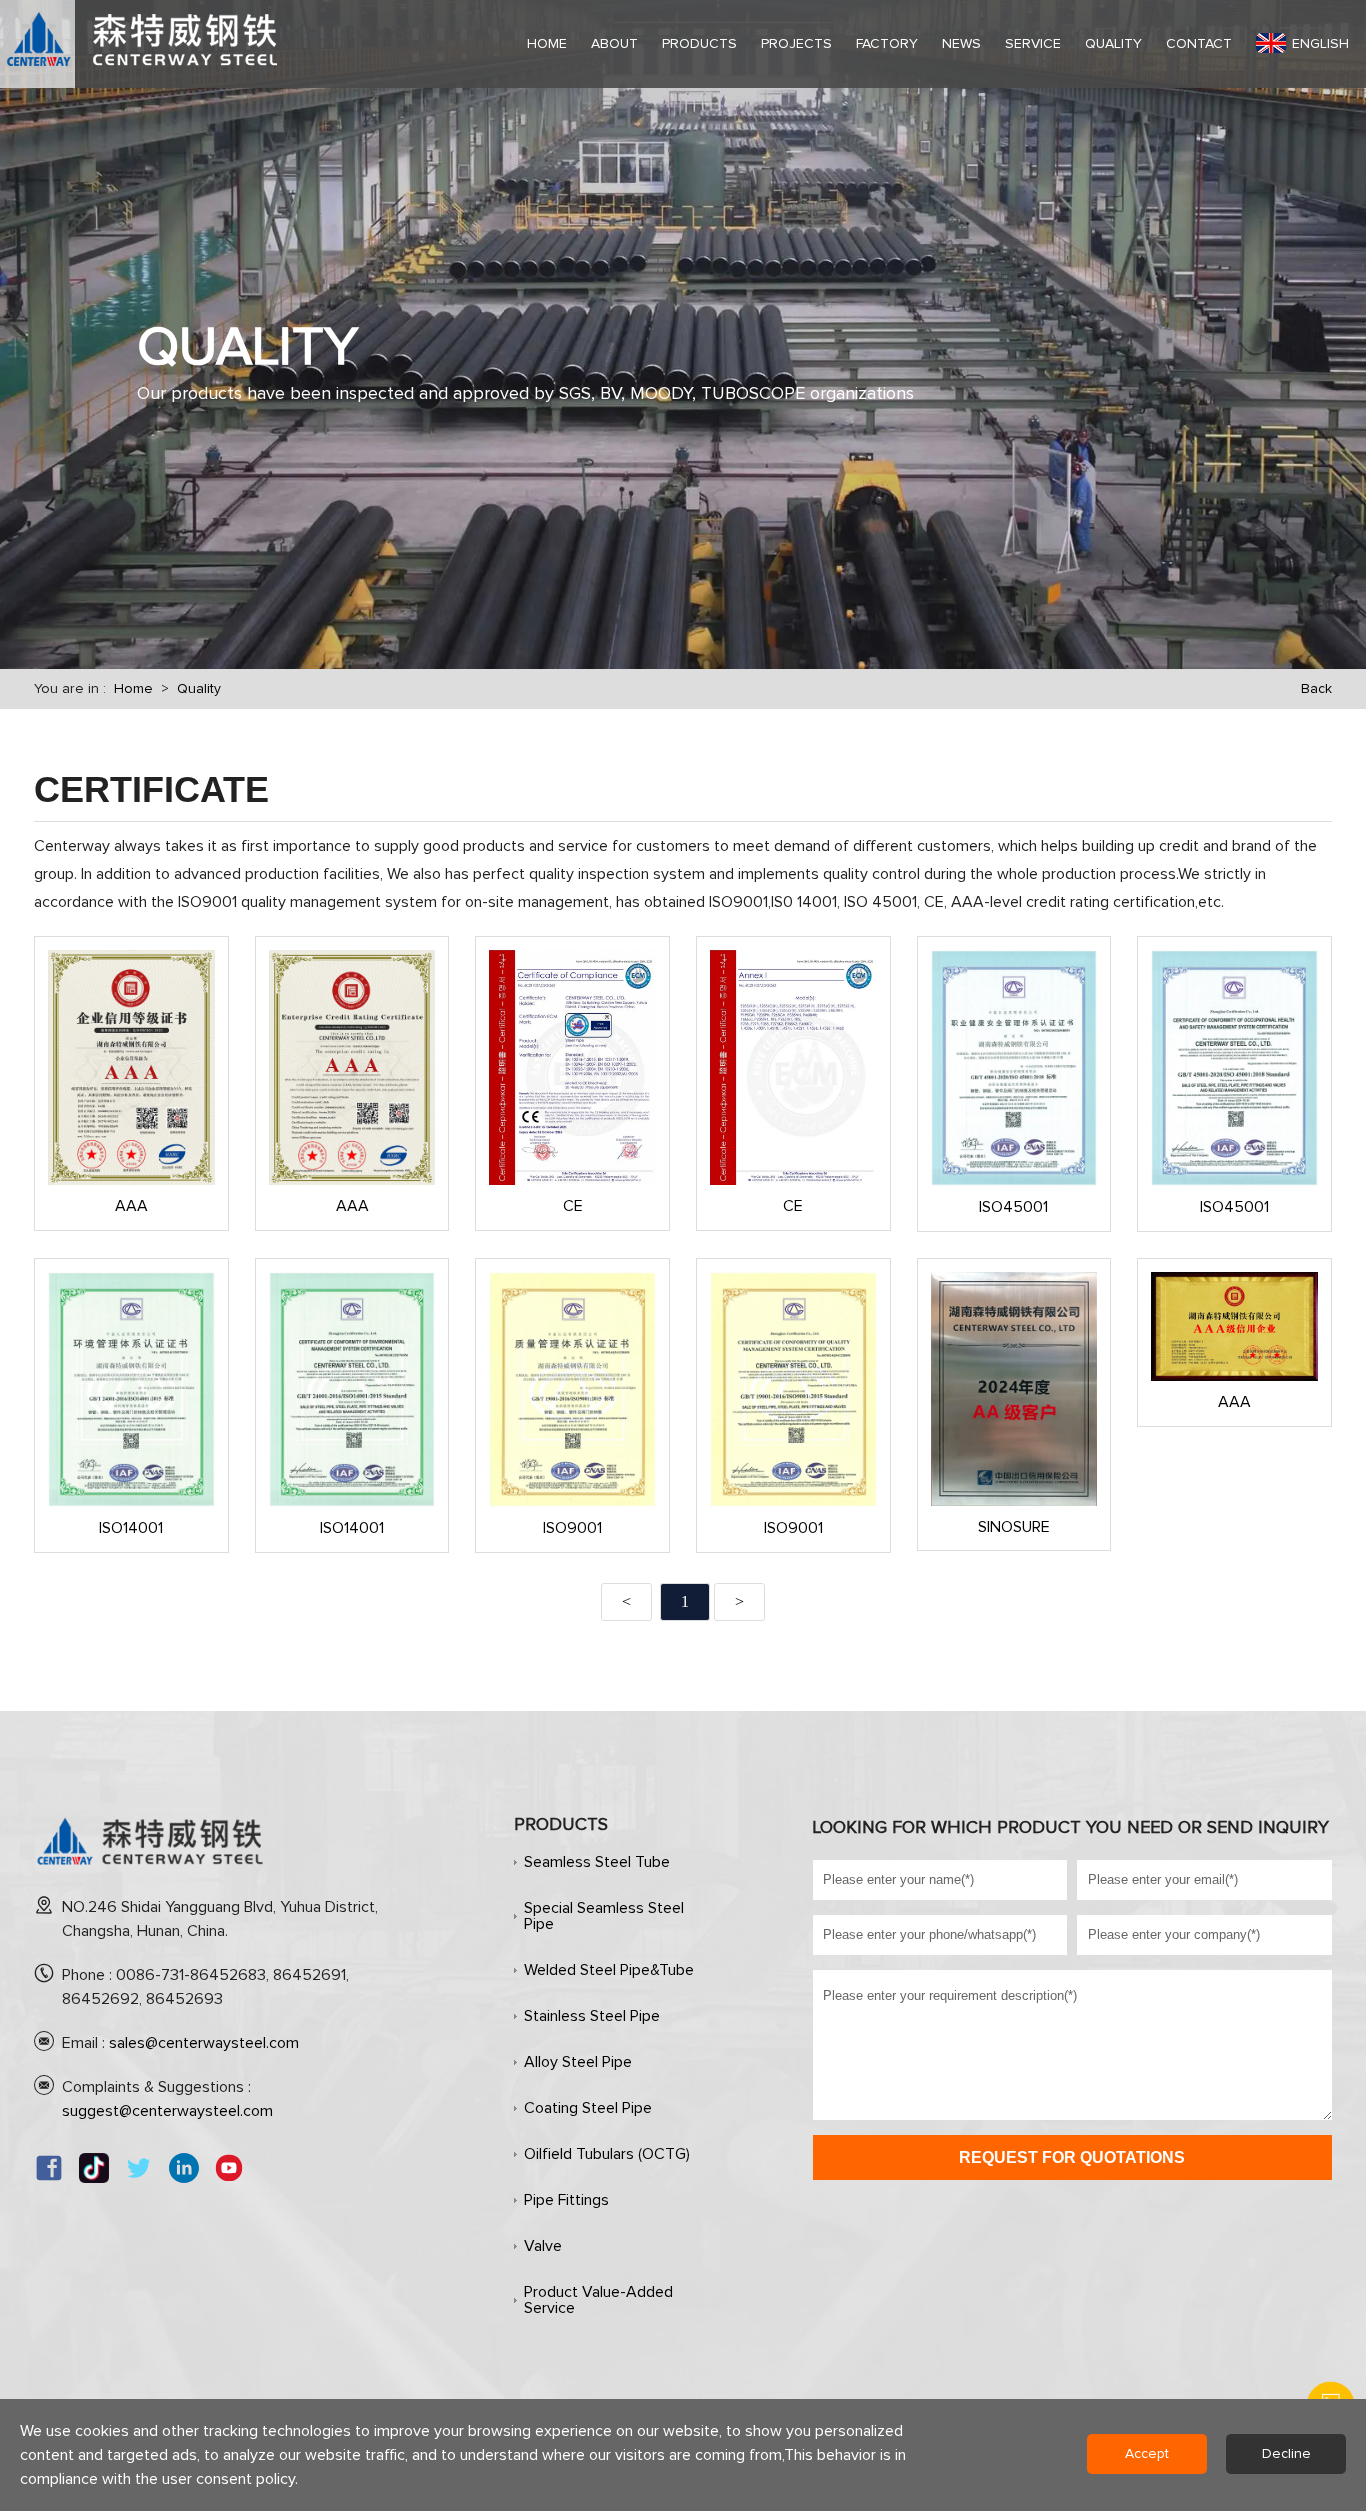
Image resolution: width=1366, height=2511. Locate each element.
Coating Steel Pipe (588, 2108)
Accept (1147, 2454)
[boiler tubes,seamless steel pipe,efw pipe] (151, 1873)
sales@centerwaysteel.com (204, 2043)
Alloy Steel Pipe (578, 2062)
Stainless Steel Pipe (592, 2016)
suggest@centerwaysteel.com (167, 2111)
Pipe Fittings (566, 2200)
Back (1316, 689)
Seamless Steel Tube (597, 1862)
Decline (1286, 2454)
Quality (199, 689)
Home (133, 689)
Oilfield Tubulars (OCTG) (607, 2154)
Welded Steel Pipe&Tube (609, 1970)
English (1320, 44)
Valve (543, 2246)
